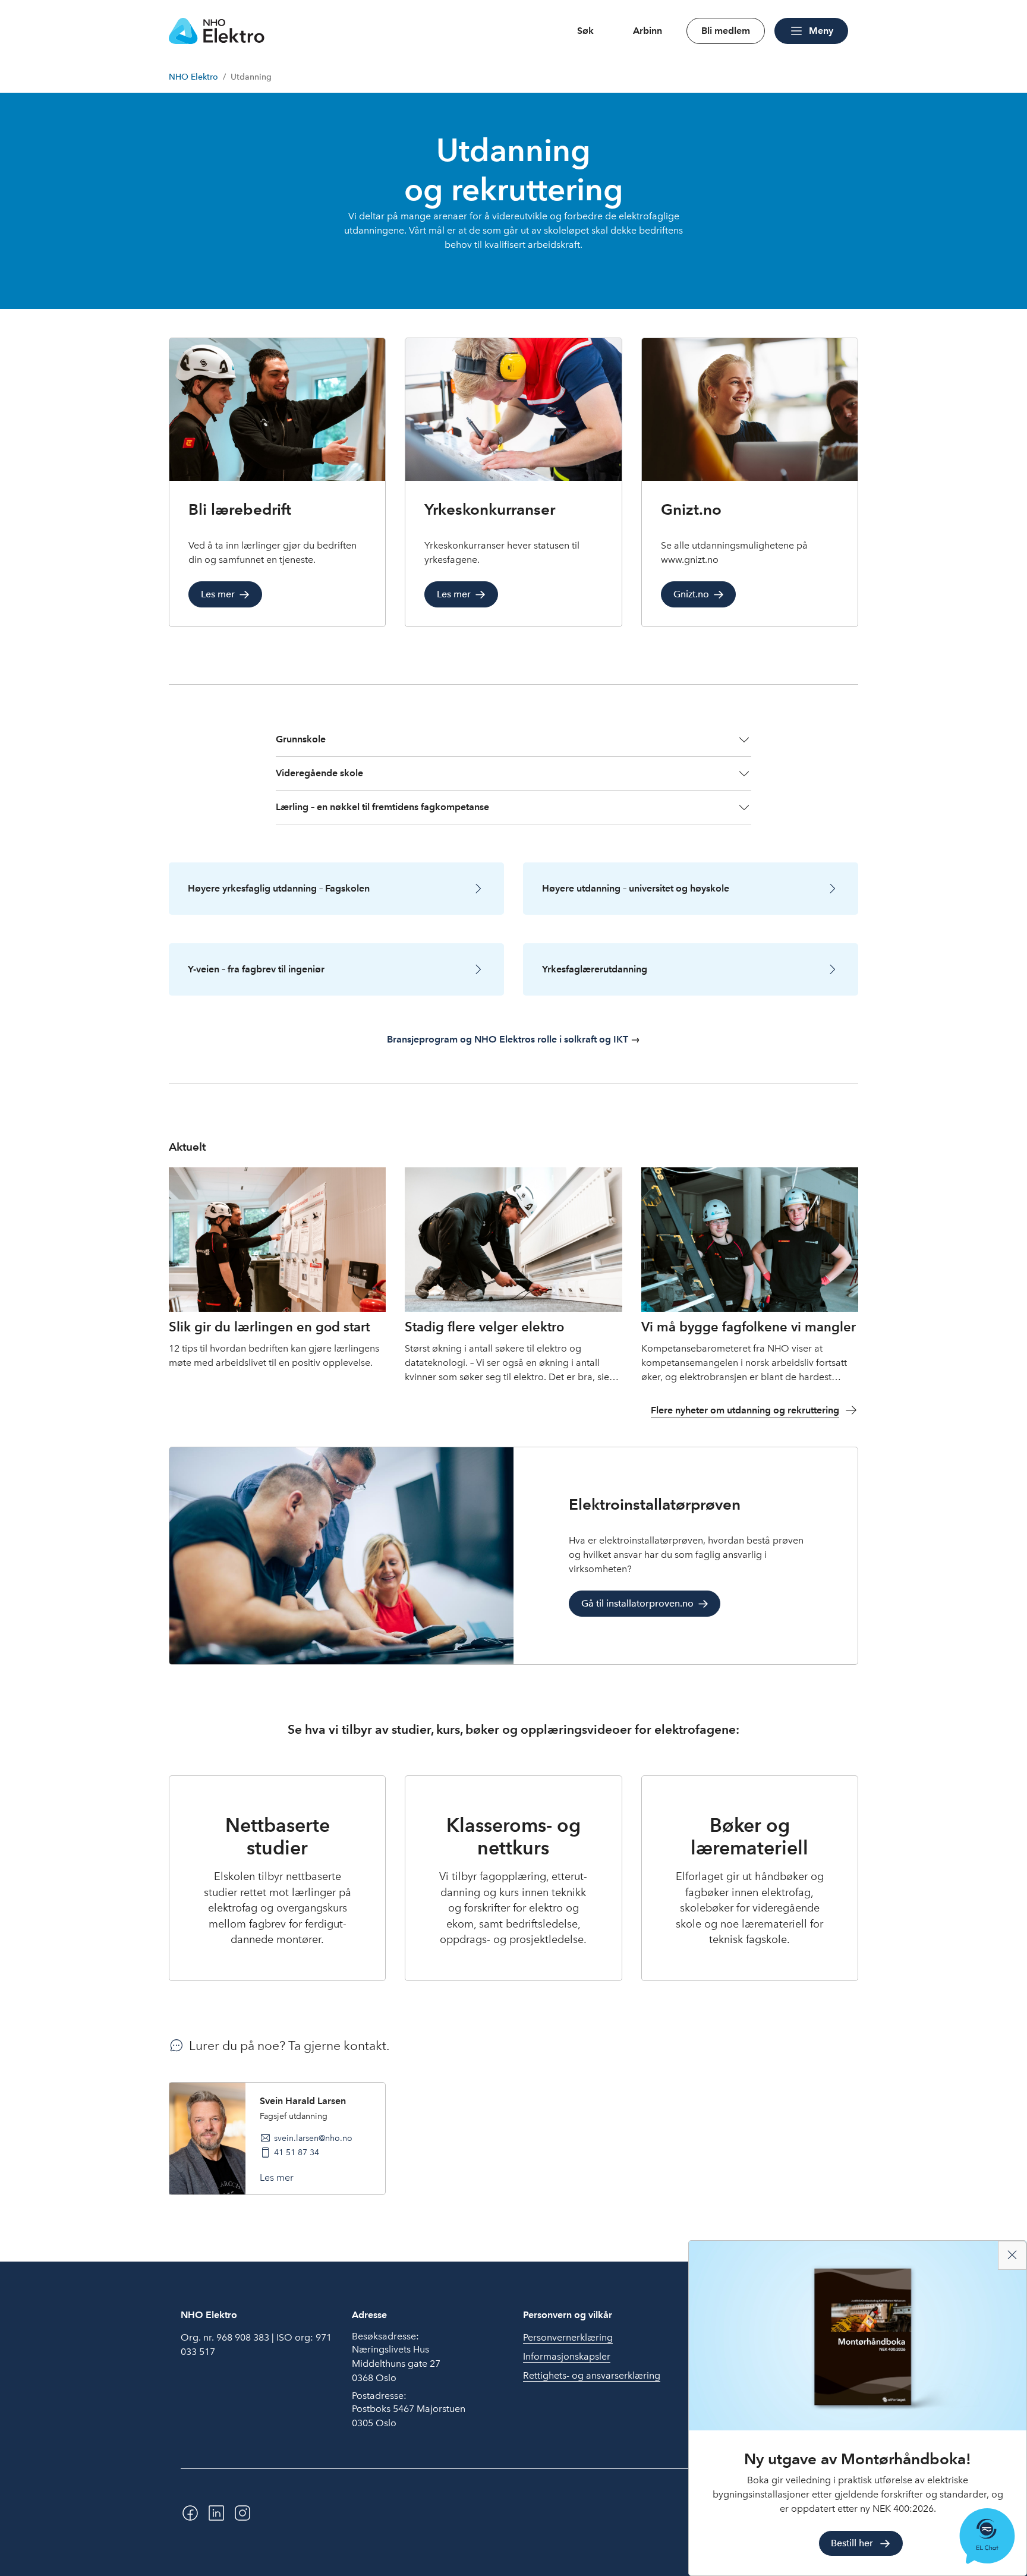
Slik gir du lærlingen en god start (269, 1327)
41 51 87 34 (297, 2152)
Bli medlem (726, 31)
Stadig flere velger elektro (484, 1327)
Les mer (277, 2177)
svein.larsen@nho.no (313, 2138)
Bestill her (852, 2543)
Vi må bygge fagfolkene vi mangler (749, 1327)
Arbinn (648, 31)
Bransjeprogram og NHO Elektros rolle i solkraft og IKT (509, 1039)
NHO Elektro (193, 77)
